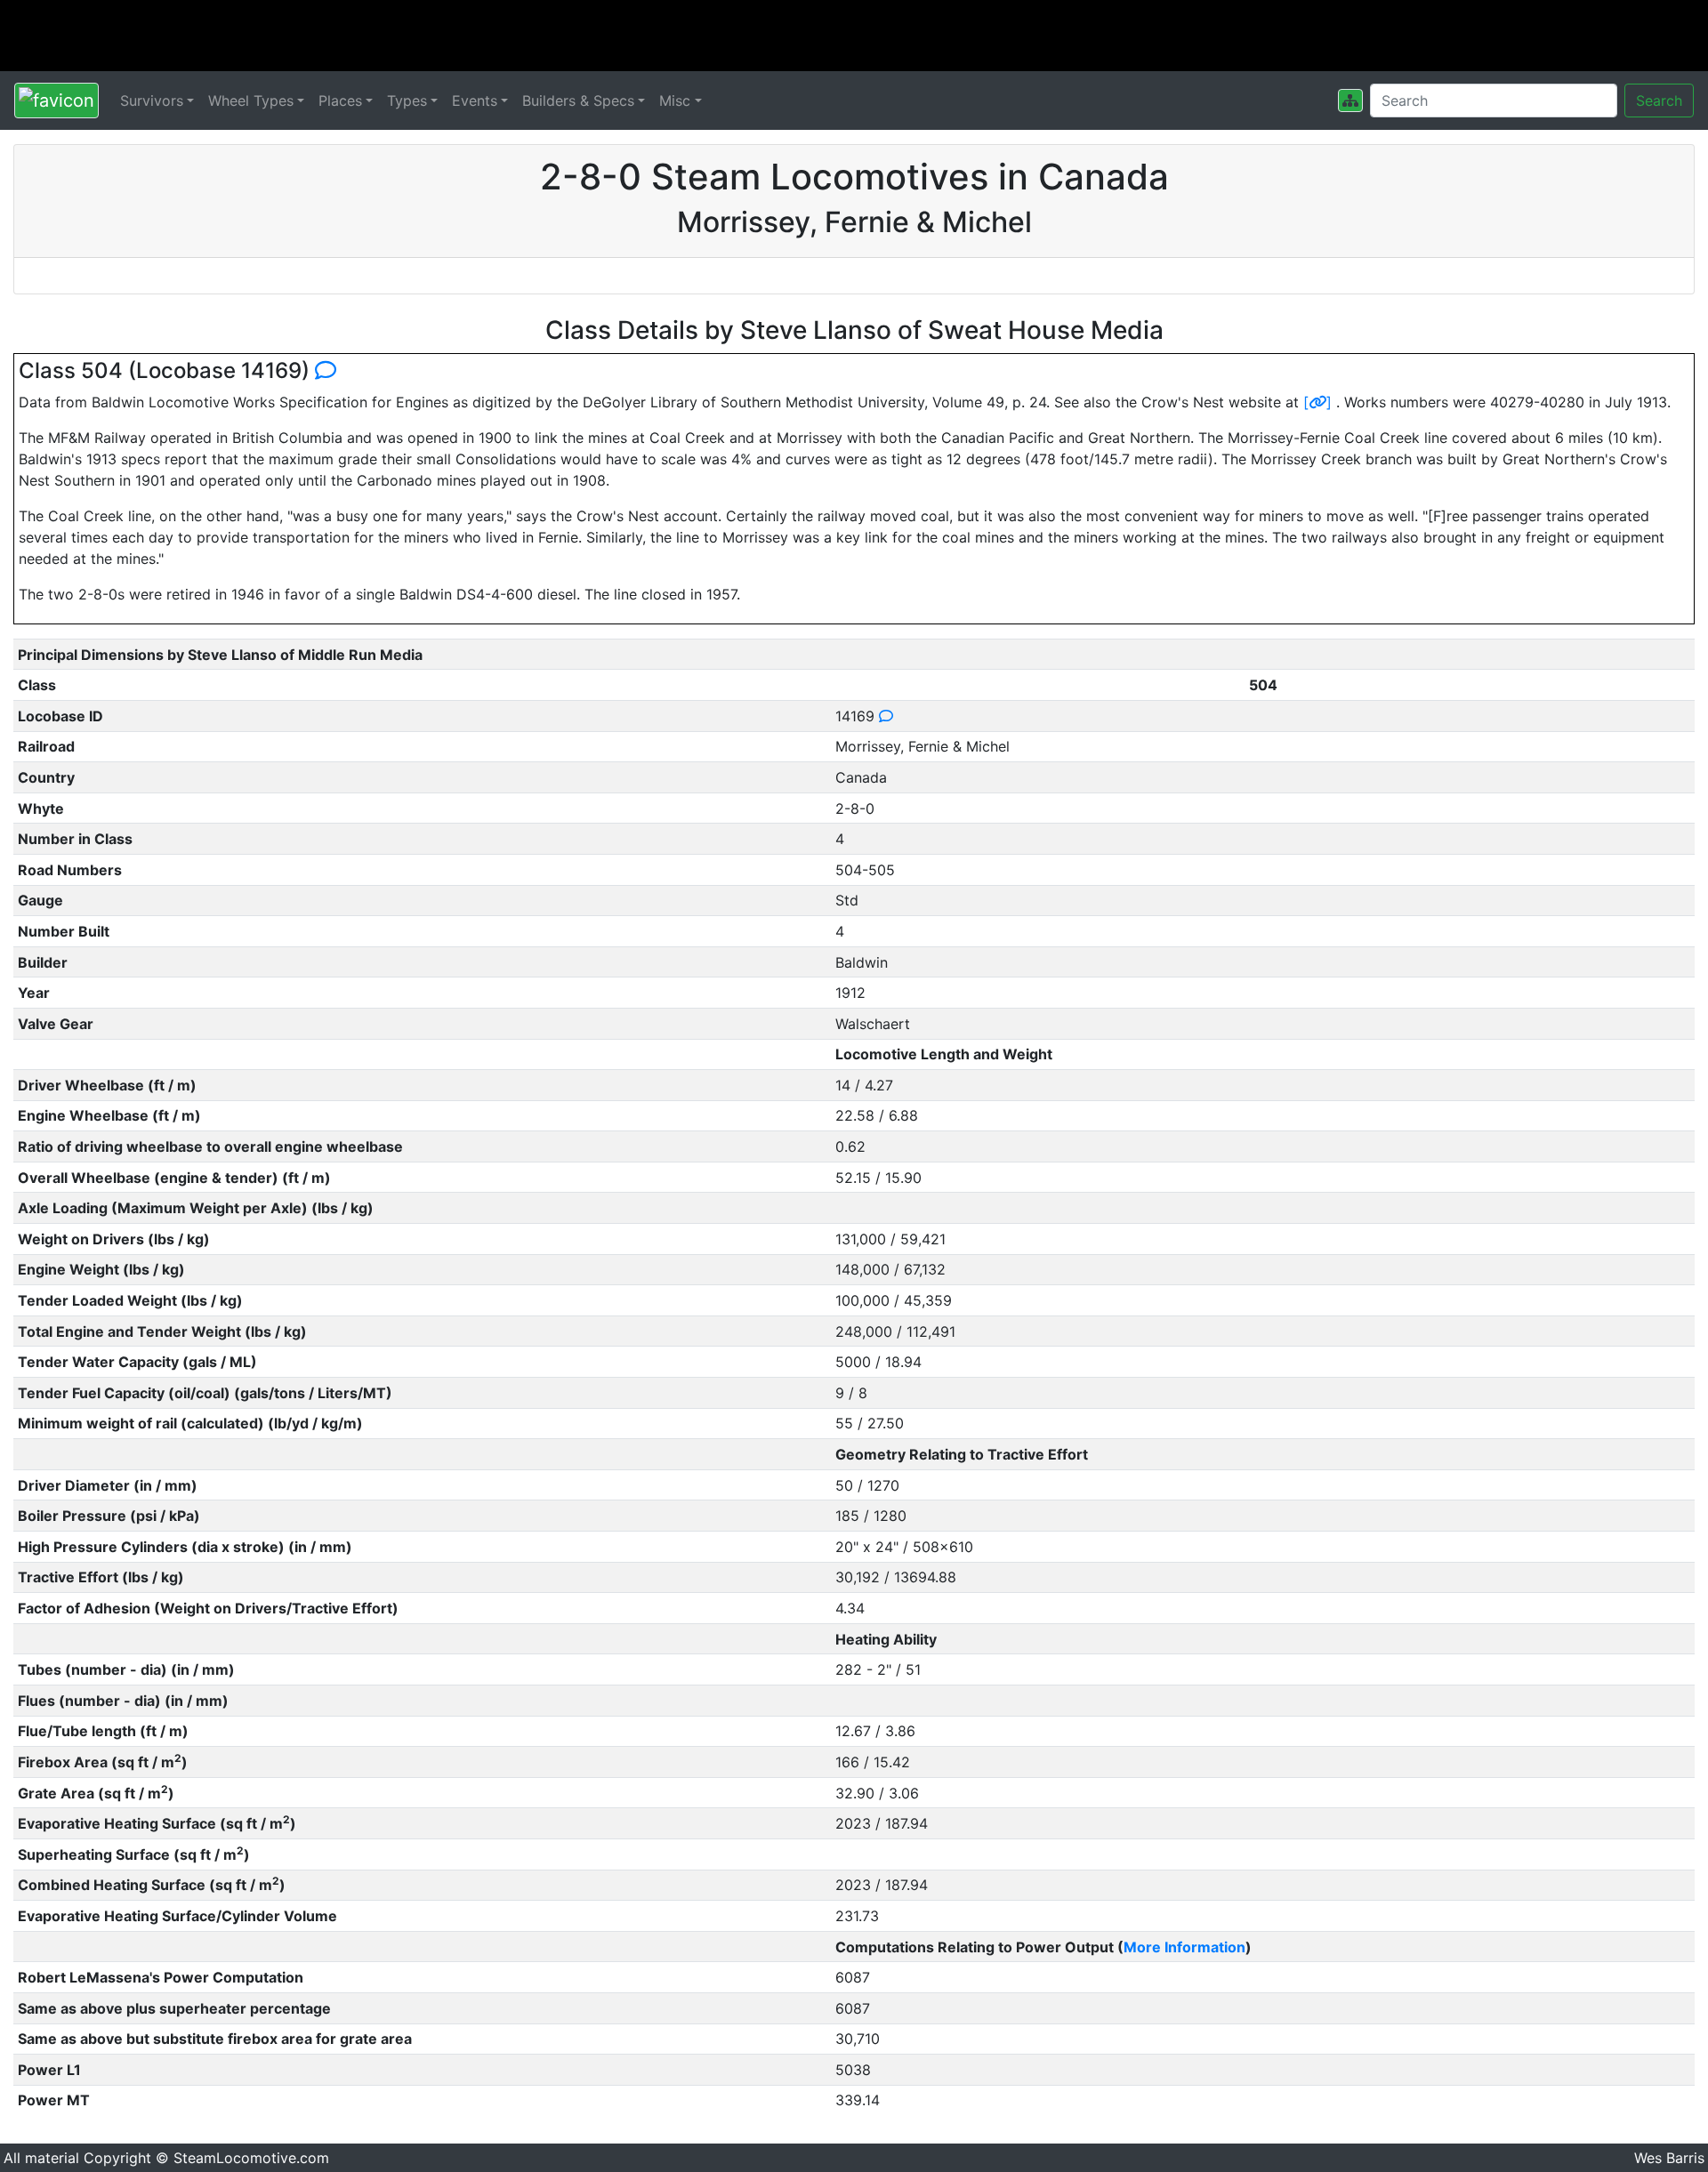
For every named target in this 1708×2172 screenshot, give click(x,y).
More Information (1184, 1947)
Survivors (152, 101)
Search (1659, 101)
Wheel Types (251, 101)
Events (475, 101)
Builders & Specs (578, 101)
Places (340, 101)
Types (407, 101)
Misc (675, 101)
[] (1317, 402)
